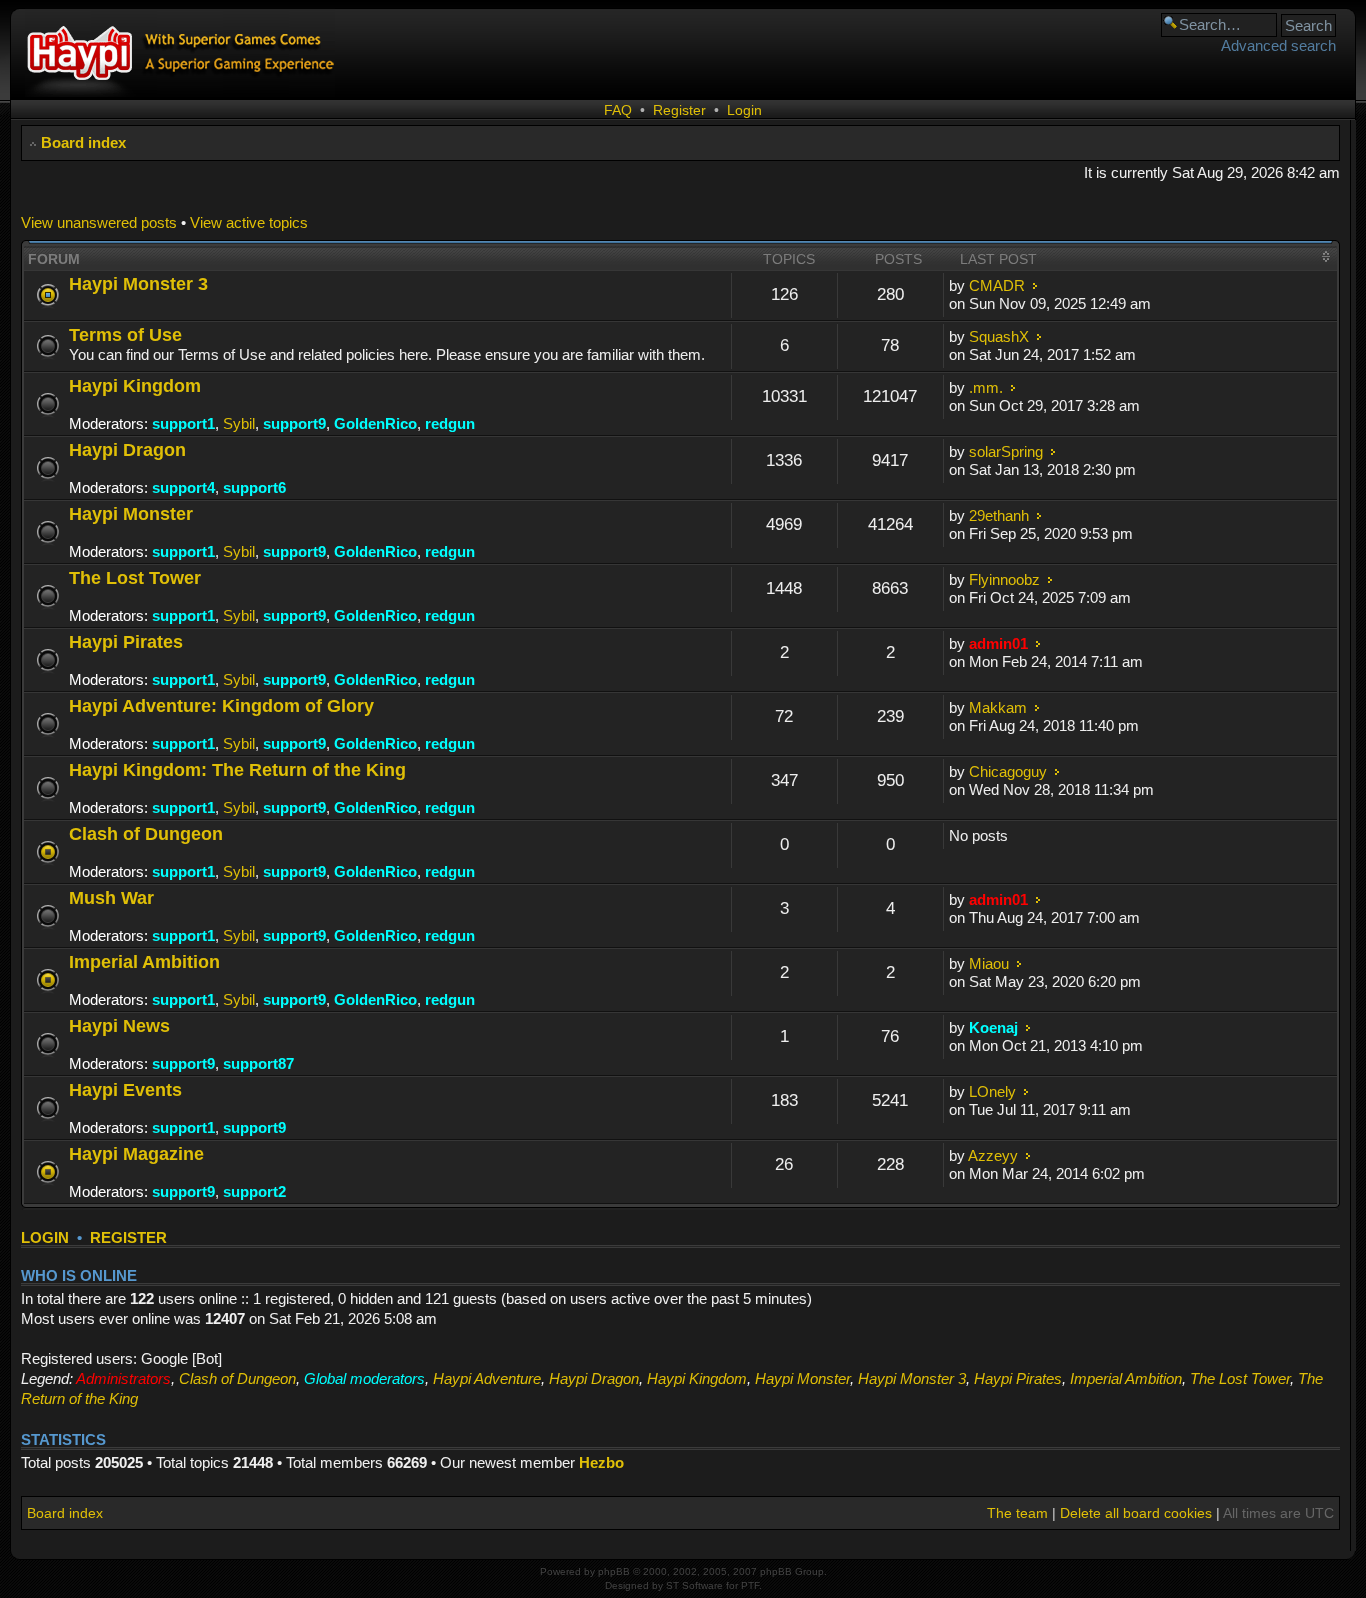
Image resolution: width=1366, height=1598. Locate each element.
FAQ (618, 110)
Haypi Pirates (126, 641)
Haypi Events (125, 1089)
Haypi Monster (131, 513)
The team (1017, 1513)
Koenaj (993, 1027)
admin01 (998, 643)
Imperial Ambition (144, 961)
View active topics (249, 222)
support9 (294, 423)
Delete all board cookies (1136, 1513)
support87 (258, 1063)
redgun (450, 423)
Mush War (111, 897)
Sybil (239, 423)
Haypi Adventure (487, 1378)
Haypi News (119, 1025)
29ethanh (999, 515)
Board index (83, 142)
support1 (183, 423)
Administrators (123, 1378)
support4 (183, 487)
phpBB (614, 1571)
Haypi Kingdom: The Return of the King (237, 769)
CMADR (997, 285)
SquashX (999, 336)
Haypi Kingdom (135, 385)
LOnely (992, 1091)
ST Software (694, 1585)
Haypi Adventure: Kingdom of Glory (221, 705)
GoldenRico (375, 423)
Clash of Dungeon (146, 833)
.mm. (986, 387)
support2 (254, 1191)
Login (744, 110)
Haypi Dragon (127, 449)
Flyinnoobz (1004, 579)
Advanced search (1278, 45)
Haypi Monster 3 (138, 283)
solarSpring (1006, 451)
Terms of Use (125, 334)
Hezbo (601, 1462)
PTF (750, 1585)
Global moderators (364, 1378)
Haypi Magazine (136, 1153)
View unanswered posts (99, 222)
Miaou (989, 963)
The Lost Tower (135, 577)
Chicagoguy (1008, 771)
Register (679, 110)
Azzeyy (993, 1155)
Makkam (998, 707)
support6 (254, 487)
